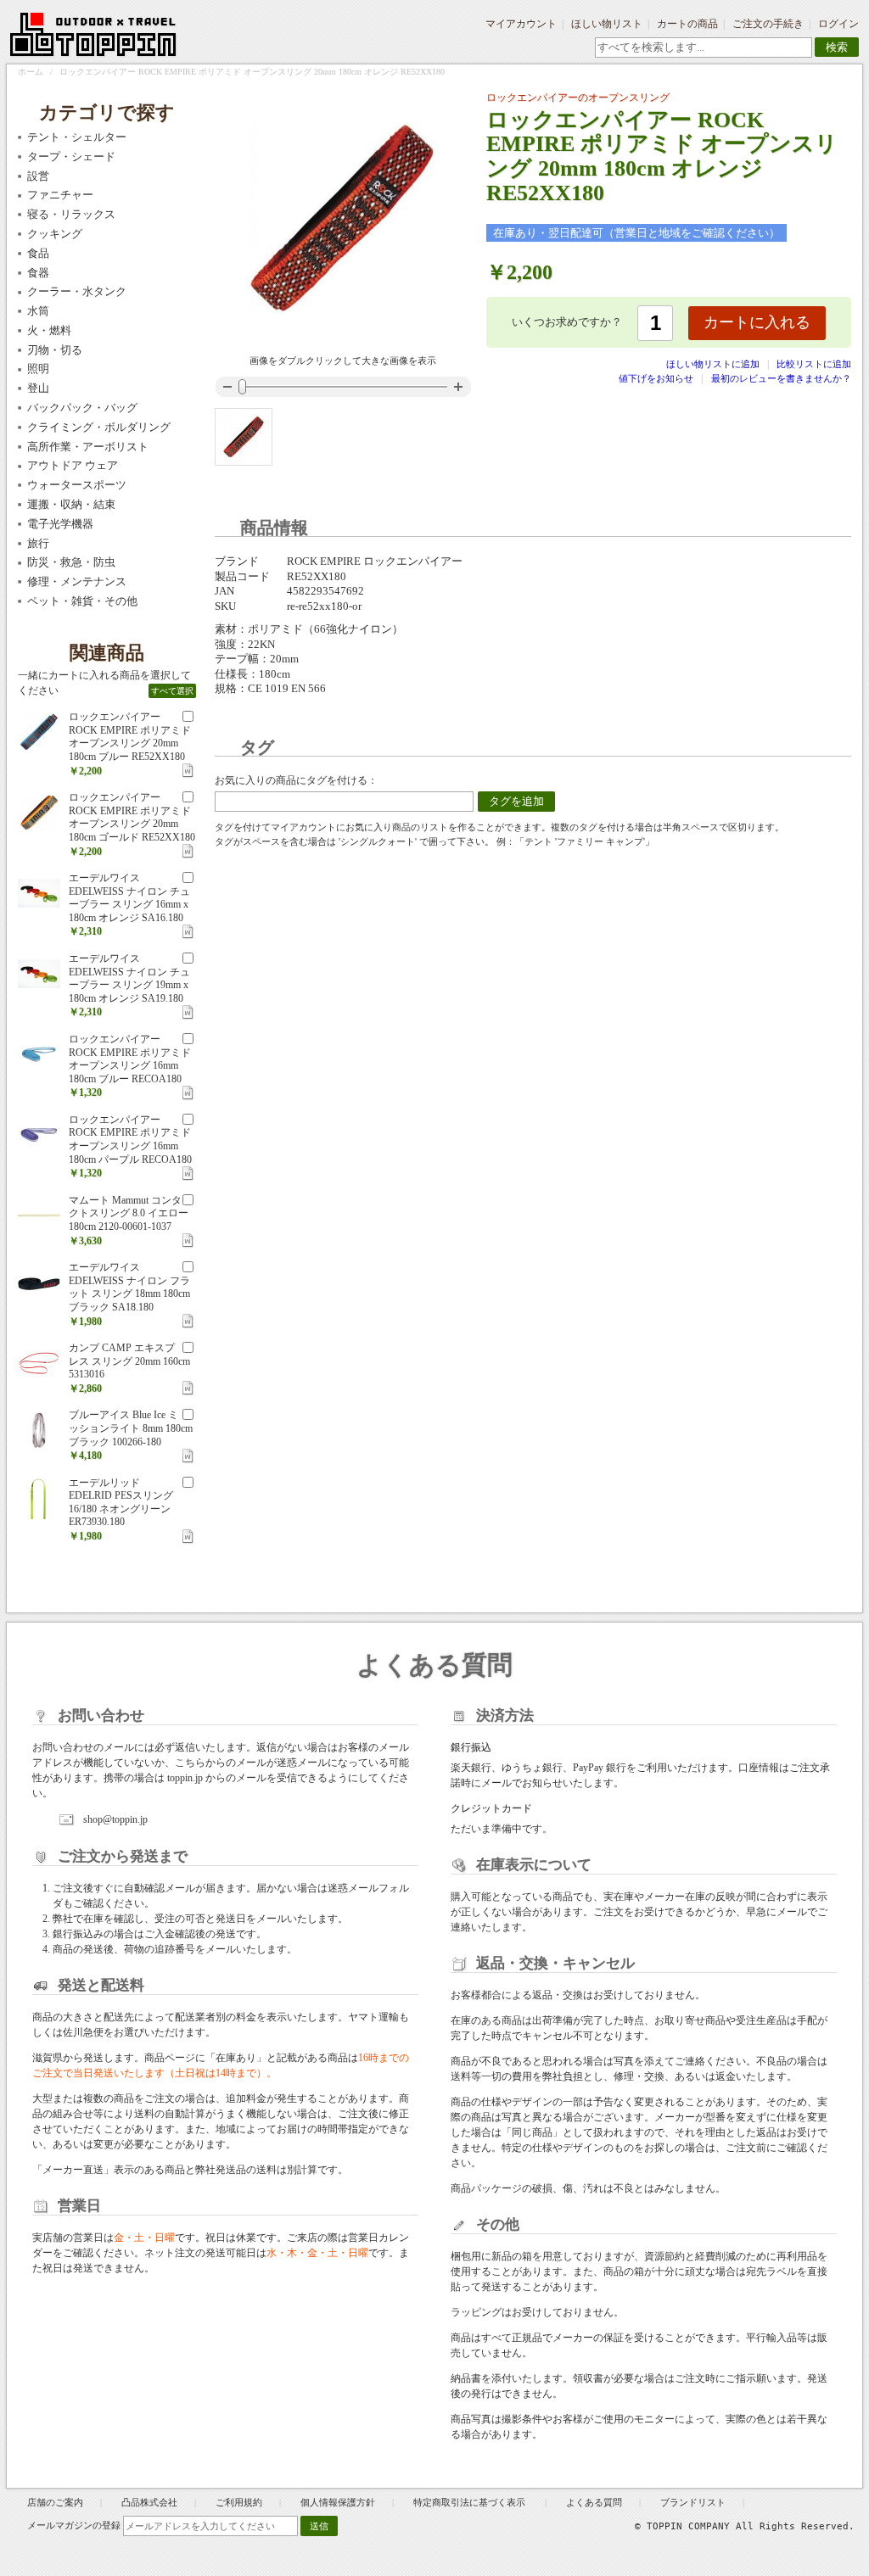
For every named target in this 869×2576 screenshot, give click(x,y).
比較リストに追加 (814, 364)
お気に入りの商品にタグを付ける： (296, 780)
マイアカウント (521, 24)
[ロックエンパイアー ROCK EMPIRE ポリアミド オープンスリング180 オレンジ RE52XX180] (244, 437)
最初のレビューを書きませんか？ (781, 378)
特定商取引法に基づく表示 (471, 2502)
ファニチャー (60, 195)
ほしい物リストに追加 (714, 364)
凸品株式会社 (149, 2502)
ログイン (838, 24)
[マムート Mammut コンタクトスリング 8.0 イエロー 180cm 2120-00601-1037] (39, 1215)
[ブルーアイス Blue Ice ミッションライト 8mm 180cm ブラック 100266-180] (39, 1430)
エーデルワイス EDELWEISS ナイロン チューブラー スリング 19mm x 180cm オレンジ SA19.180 (129, 978)
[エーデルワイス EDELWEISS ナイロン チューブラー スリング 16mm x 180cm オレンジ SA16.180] (39, 893)
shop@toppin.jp (115, 1819)
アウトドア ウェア (73, 465)
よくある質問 (594, 2502)
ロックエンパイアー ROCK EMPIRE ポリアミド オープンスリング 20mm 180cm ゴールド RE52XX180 (132, 817)
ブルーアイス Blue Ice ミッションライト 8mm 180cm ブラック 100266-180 (131, 1428)
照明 (38, 369)
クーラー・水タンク (77, 291)
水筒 (38, 311)
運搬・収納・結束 (71, 504)
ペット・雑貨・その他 (82, 601)
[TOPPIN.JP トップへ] (94, 37)
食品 (38, 253)
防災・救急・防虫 (71, 562)
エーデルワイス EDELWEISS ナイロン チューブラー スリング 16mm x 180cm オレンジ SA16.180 (129, 898)
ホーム (31, 72)
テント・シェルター (77, 137)
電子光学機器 (60, 524)
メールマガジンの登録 (74, 2525)
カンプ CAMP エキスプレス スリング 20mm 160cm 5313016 (129, 1361)
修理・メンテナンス (77, 581)
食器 (38, 273)
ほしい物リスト (607, 24)
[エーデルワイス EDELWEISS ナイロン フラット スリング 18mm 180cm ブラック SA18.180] (39, 1282)
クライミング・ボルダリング (99, 427)
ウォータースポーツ (77, 485)
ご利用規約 (239, 2502)
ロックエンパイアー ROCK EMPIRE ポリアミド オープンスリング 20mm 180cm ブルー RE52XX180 (130, 737)
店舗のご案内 (55, 2502)
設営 (38, 176)
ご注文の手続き (768, 24)
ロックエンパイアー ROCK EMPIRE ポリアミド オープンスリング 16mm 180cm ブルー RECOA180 (130, 1059)
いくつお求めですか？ (567, 322)
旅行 (38, 543)
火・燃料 (49, 330)
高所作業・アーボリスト (88, 447)
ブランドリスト (693, 2502)
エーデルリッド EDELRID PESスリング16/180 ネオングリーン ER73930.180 (121, 1503)
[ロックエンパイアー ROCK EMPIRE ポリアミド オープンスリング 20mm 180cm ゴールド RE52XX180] (39, 813)
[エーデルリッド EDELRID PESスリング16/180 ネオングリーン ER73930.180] (39, 1498)
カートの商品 (687, 24)
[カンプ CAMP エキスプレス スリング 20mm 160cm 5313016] (39, 1363)
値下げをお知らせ (656, 378)
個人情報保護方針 (338, 2502)
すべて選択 (172, 691)
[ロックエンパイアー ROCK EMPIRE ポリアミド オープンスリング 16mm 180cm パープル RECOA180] (39, 1135)
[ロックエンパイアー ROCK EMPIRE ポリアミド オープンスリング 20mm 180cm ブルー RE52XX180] (39, 732)
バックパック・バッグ (82, 408)
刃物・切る (55, 350)
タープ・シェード (71, 156)
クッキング (55, 234)
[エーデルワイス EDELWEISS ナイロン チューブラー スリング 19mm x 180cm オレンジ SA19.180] (39, 974)
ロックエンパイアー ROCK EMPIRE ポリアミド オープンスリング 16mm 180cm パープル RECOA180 (130, 1140)
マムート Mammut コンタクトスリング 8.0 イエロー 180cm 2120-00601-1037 (129, 1213)
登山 (38, 388)
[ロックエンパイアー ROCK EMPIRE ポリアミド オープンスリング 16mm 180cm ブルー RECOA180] (39, 1054)
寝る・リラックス (71, 214)
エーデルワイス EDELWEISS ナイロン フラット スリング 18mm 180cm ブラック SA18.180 (129, 1287)
